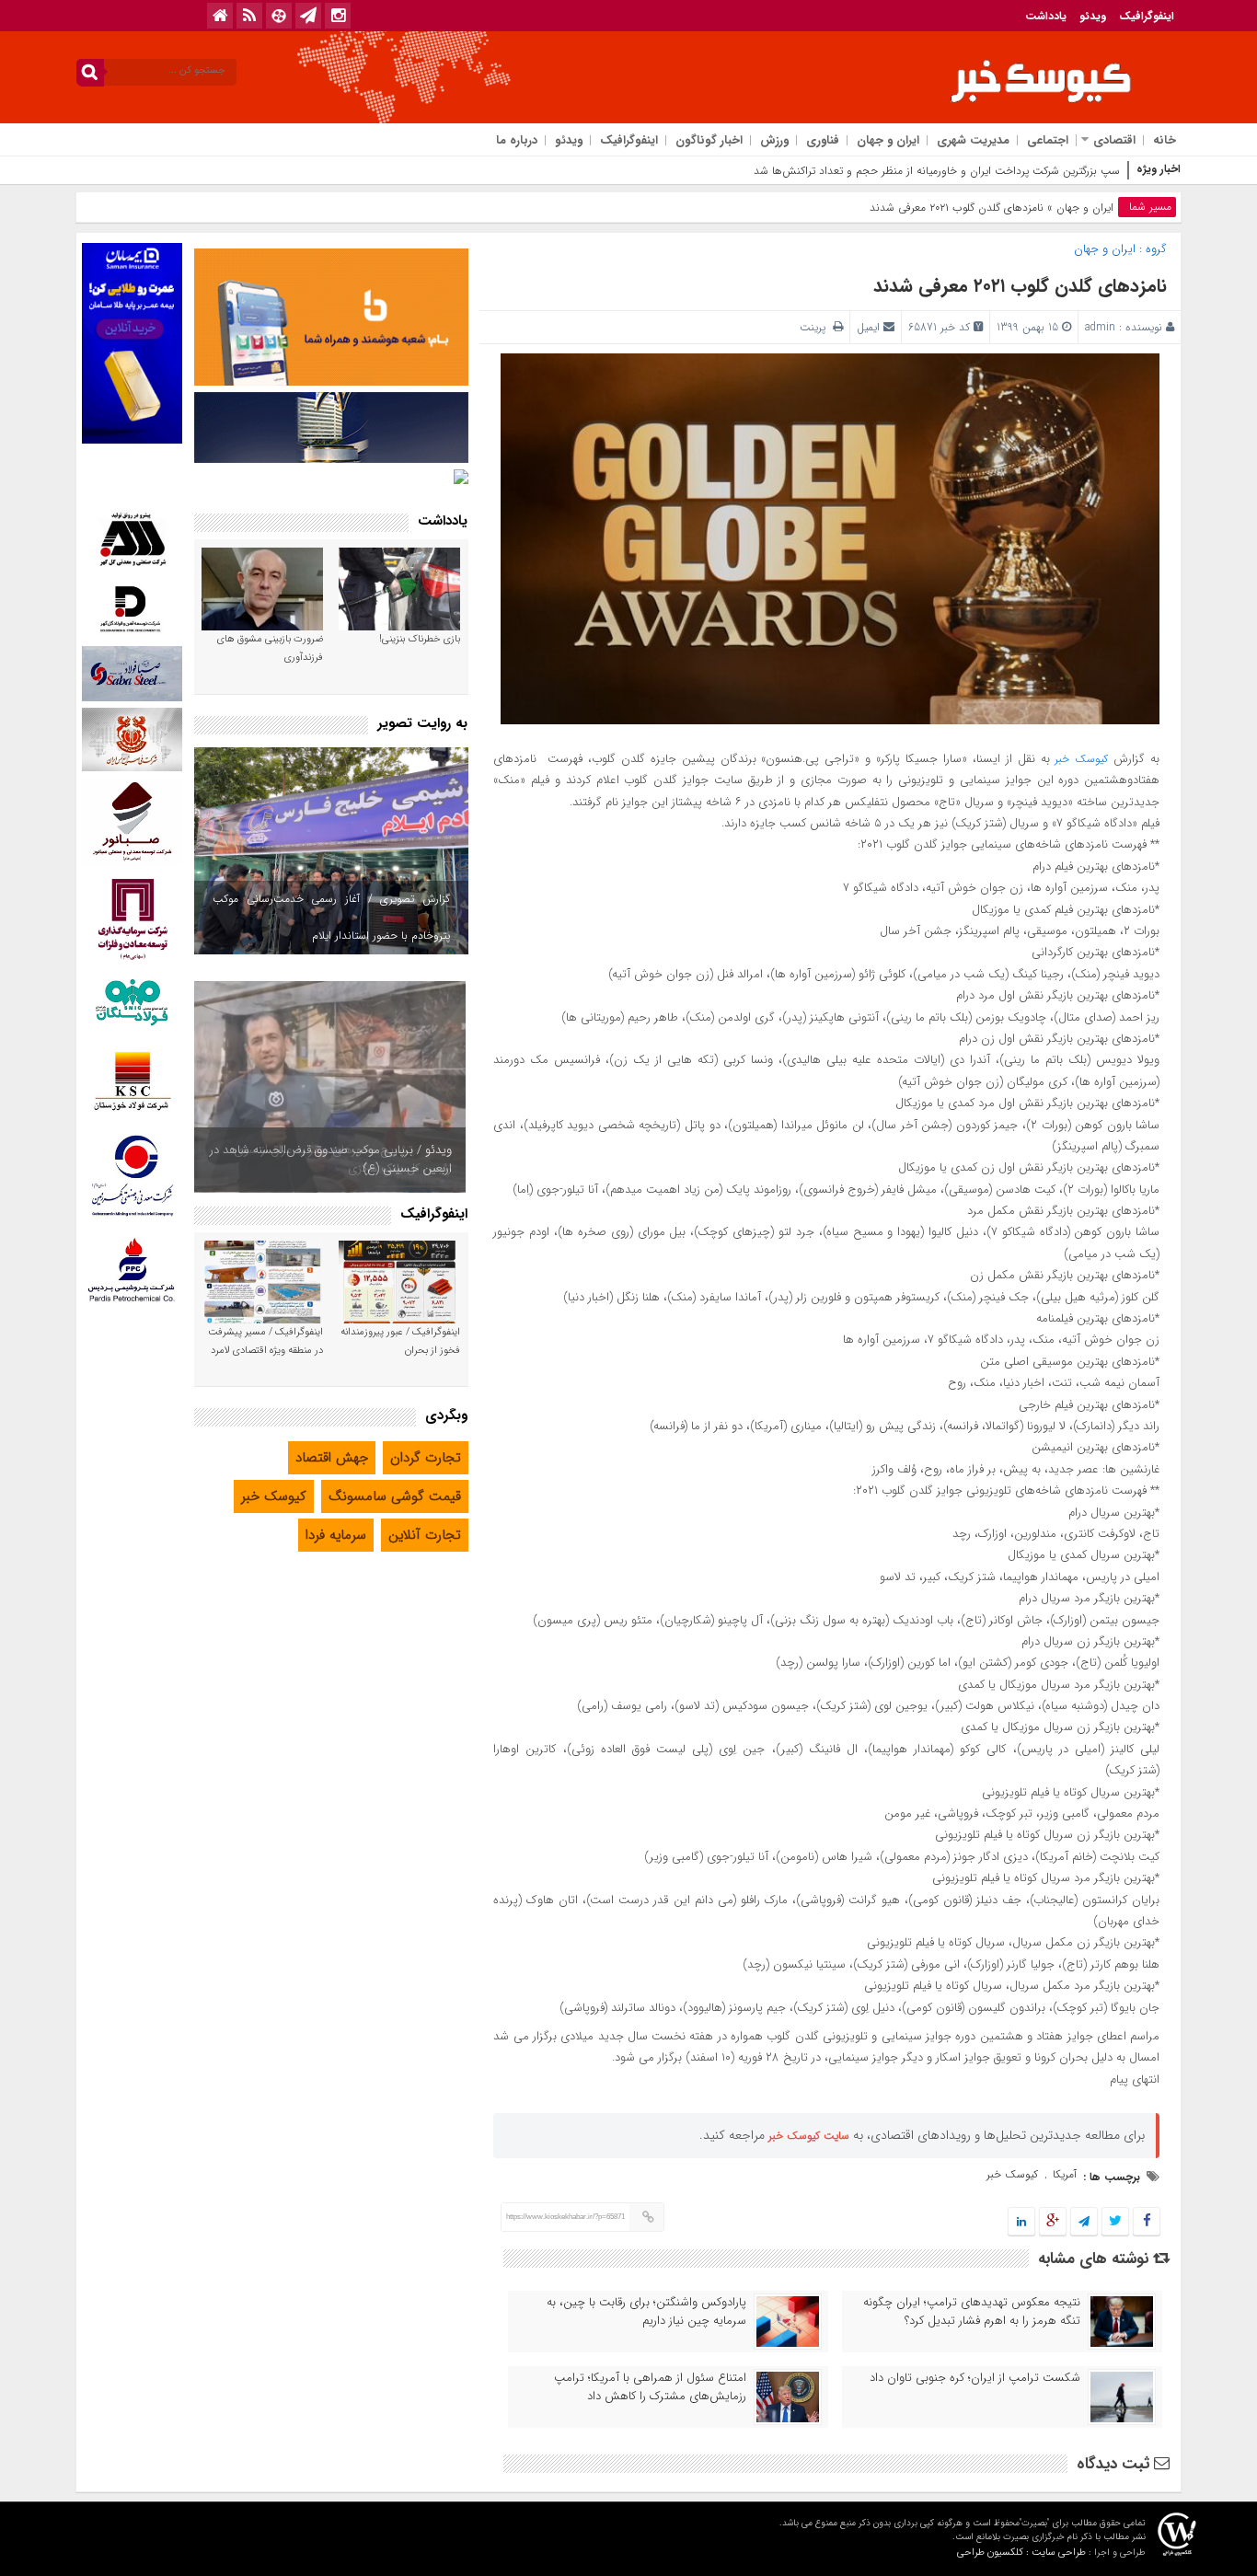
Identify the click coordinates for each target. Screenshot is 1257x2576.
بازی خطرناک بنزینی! (420, 639)
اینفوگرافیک (1147, 16)
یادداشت (1046, 16)
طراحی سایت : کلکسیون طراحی (1021, 2553)
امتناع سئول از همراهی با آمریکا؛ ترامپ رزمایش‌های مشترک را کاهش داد (650, 2387)
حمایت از (1100, 171)
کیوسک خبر (1081, 759)
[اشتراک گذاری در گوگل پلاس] (1053, 2222)
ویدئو (1093, 16)
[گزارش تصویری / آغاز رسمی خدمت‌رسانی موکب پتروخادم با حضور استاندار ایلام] (331, 851)
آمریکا (1065, 2174)
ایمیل (868, 327)
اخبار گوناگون (709, 140)
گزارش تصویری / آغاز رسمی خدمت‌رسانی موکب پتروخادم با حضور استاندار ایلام (331, 917)
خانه (1165, 140)
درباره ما (517, 140)
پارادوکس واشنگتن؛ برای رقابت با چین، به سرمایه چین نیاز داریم (646, 2312)
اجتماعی (1048, 140)
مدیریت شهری (973, 140)
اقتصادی (1114, 140)
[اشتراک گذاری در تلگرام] (1084, 2222)
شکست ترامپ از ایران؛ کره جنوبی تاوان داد (975, 2378)
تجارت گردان (426, 1458)
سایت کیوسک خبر (809, 2136)
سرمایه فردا (336, 1535)
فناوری (823, 140)
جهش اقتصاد (332, 1458)
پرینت (816, 327)
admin (1100, 327)
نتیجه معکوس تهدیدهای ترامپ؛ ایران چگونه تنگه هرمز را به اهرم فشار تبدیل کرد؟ (972, 2312)
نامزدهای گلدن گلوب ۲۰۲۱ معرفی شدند (1020, 286)
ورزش (774, 140)
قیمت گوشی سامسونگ (395, 1496)
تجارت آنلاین (425, 1535)
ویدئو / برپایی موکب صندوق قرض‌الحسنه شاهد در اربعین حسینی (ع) (331, 1159)
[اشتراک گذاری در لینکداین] (1021, 2222)
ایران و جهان (888, 140)
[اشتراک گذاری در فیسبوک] (1146, 2222)
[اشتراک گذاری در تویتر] (1115, 2222)
